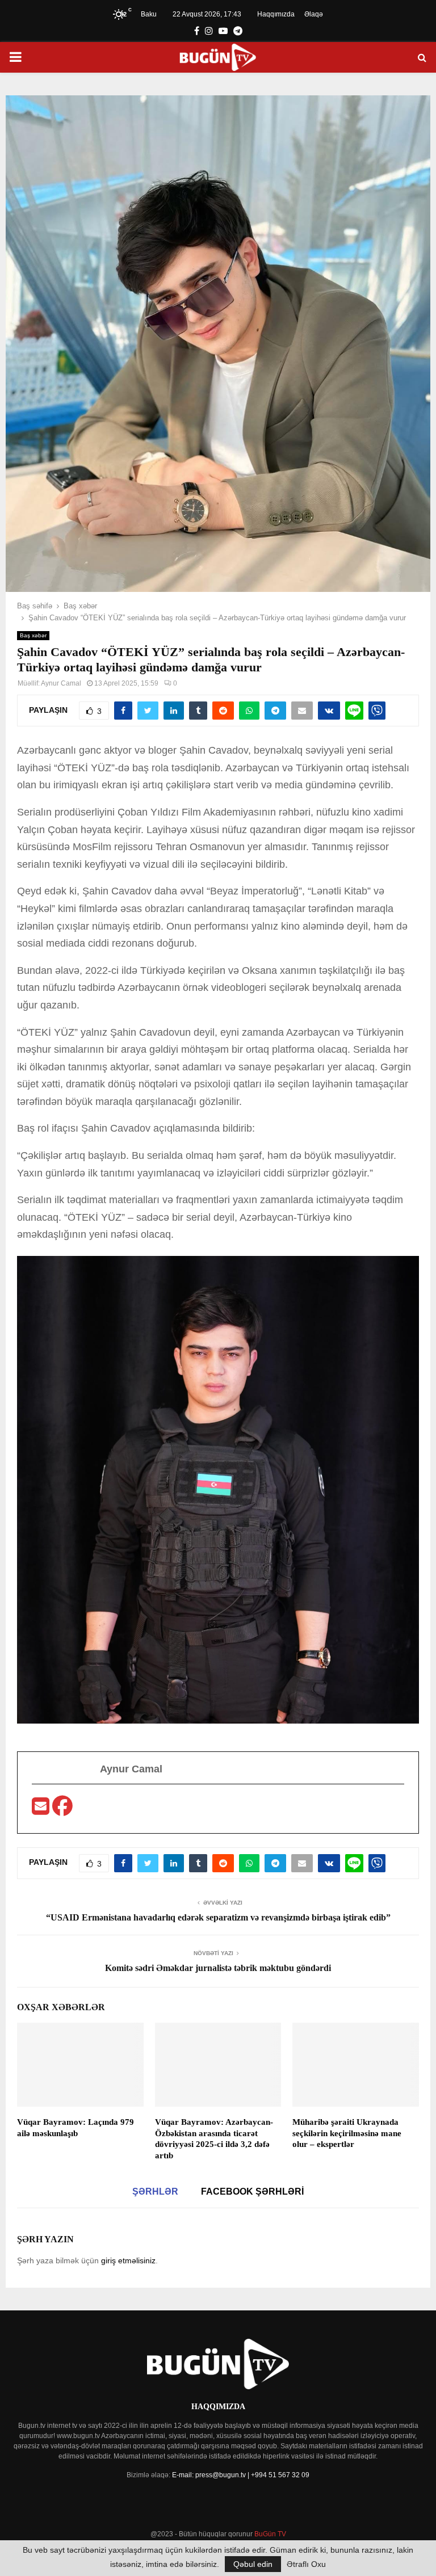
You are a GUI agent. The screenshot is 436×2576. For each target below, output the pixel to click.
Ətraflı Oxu (306, 2564)
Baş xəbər (33, 635)
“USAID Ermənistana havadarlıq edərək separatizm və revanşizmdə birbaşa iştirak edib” (218, 1917)
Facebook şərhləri (252, 2192)
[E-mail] (42, 1810)
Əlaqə (314, 14)
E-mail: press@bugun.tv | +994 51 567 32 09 (241, 2475)
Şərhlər (155, 2192)
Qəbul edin (253, 2564)
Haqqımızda (276, 14)
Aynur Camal (61, 683)
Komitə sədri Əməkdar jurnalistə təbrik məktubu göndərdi (218, 1968)
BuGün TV (270, 2534)
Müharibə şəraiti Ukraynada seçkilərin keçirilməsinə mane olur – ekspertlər (347, 2133)
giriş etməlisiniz (128, 2260)
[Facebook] (62, 1810)
